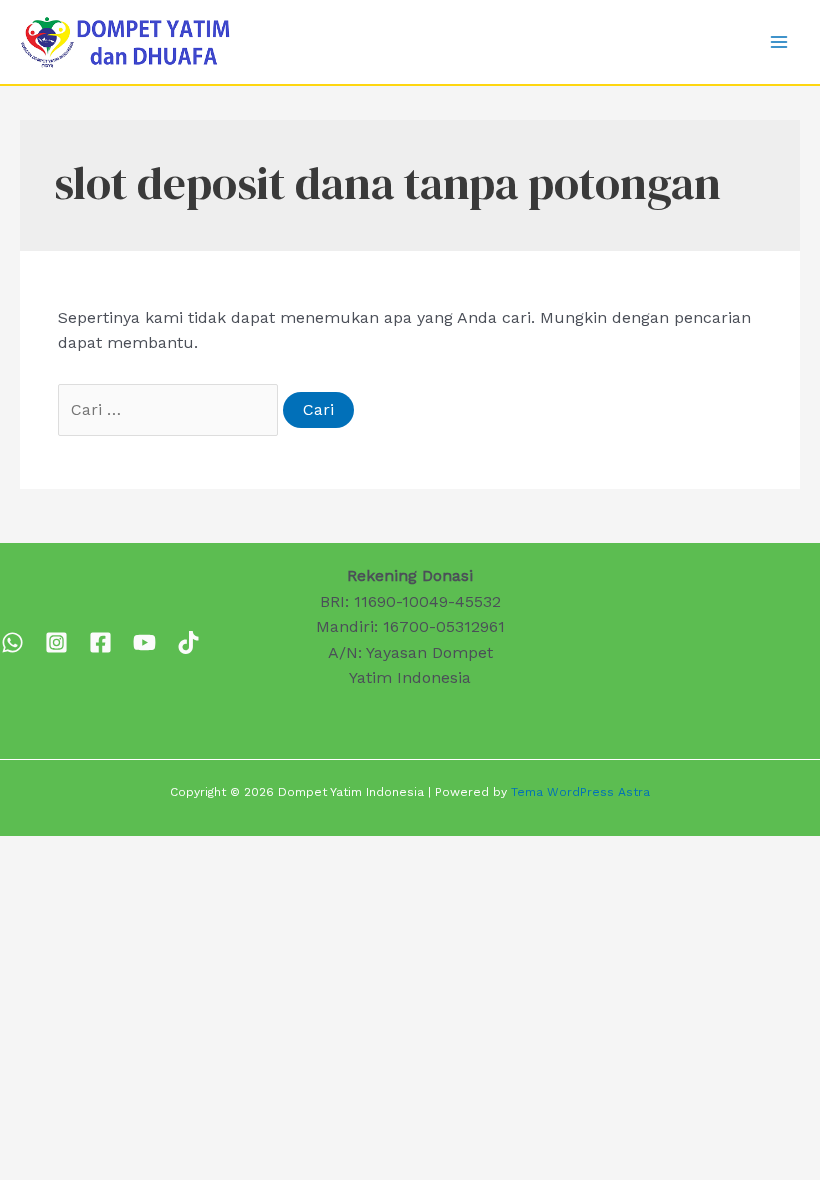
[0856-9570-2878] (12, 642)
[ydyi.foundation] (56, 642)
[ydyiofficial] (188, 642)
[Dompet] (100, 642)
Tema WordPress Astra (580, 792)
